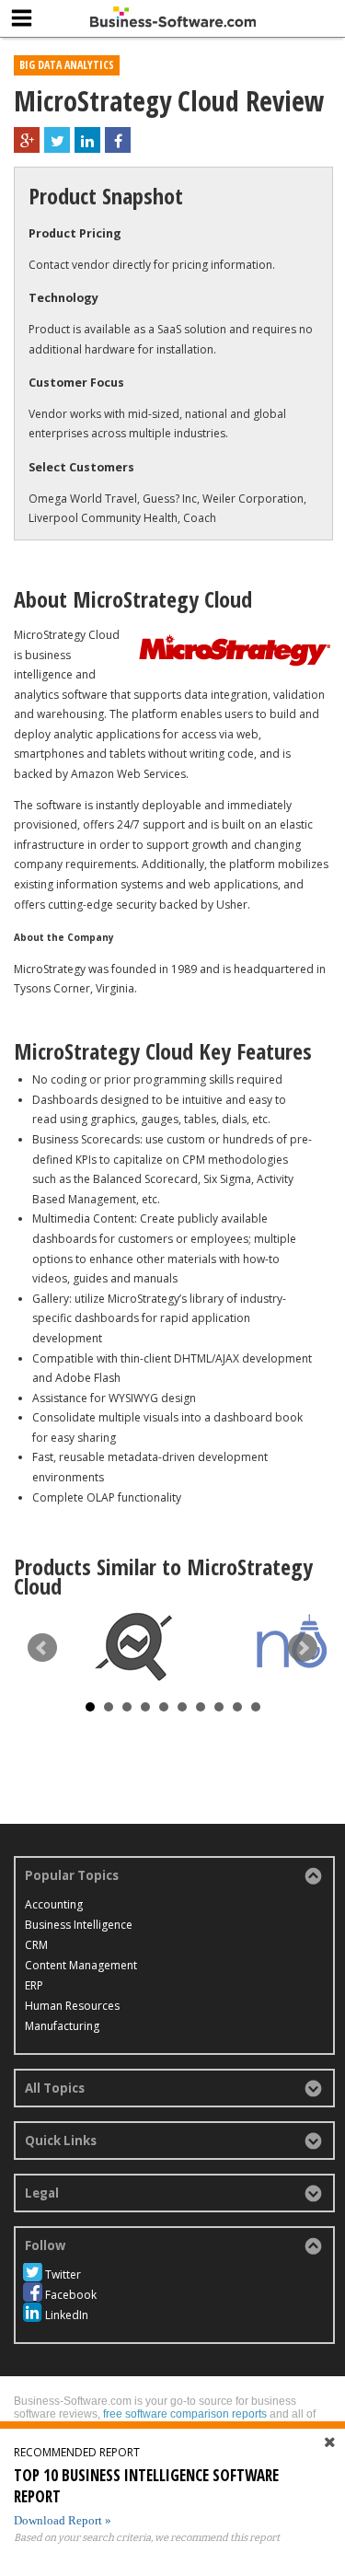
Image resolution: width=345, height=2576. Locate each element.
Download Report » (63, 2520)
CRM (36, 1945)
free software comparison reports (185, 2414)
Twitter (63, 2274)
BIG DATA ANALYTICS (67, 65)
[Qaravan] (133, 1647)
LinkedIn (67, 2315)
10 (256, 1707)
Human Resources (72, 2006)
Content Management (81, 1965)
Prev (42, 1648)
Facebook (71, 2295)
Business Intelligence (79, 1925)
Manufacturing (62, 2026)
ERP (34, 1985)
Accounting (54, 1904)
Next (303, 1648)
